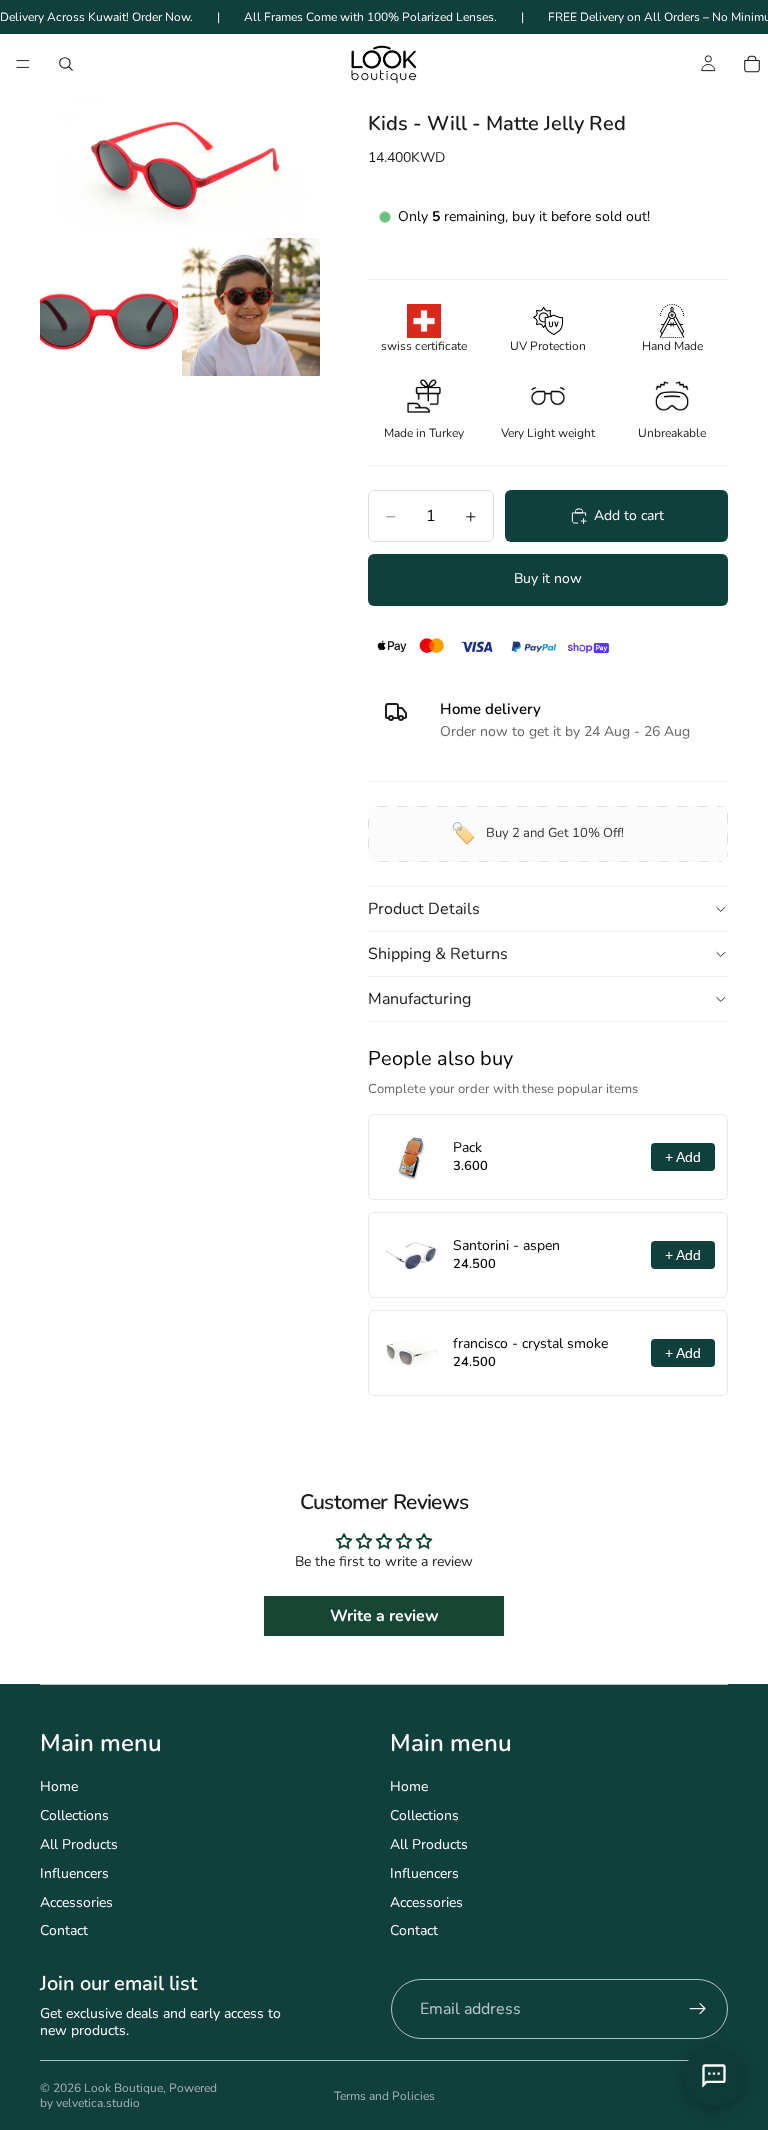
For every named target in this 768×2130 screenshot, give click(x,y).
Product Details (424, 909)
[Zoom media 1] (180, 164)
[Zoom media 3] (251, 307)
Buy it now (548, 578)
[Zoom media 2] (109, 307)
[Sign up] (698, 2009)
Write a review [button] (384, 1616)
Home (59, 1786)
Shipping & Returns (438, 954)
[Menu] (23, 65)
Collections (74, 1815)
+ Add (683, 1157)
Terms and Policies (384, 2096)
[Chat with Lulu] (714, 2076)
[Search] (66, 64)
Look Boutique (123, 2088)
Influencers (74, 1873)
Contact (64, 1930)
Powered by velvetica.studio (128, 2095)
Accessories (76, 1902)
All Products (79, 1844)
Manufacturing (419, 999)
